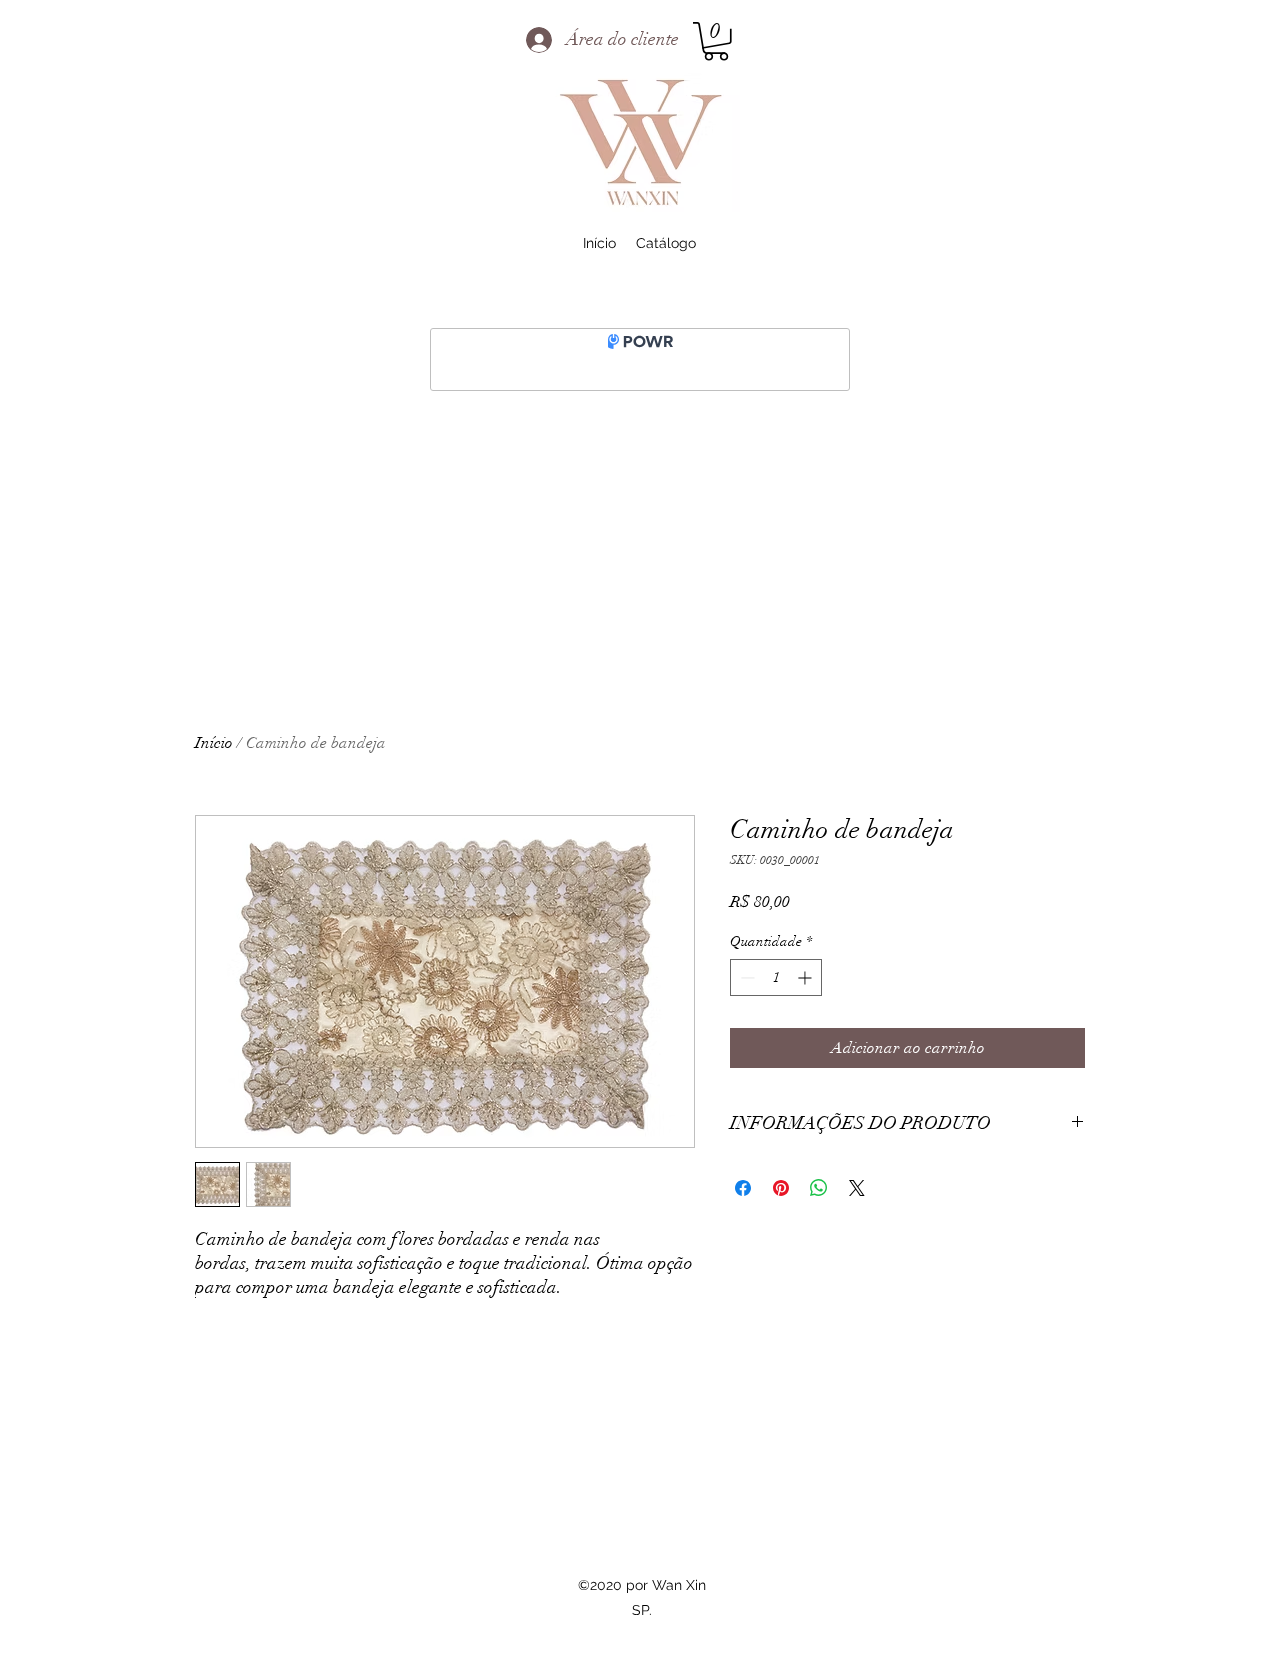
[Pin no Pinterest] (781, 1188)
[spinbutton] (776, 977)
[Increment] (806, 977)
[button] (716, 41)
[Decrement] (745, 977)
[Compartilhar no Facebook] (743, 1188)
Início (214, 743)
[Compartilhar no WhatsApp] (819, 1188)
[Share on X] (857, 1188)
